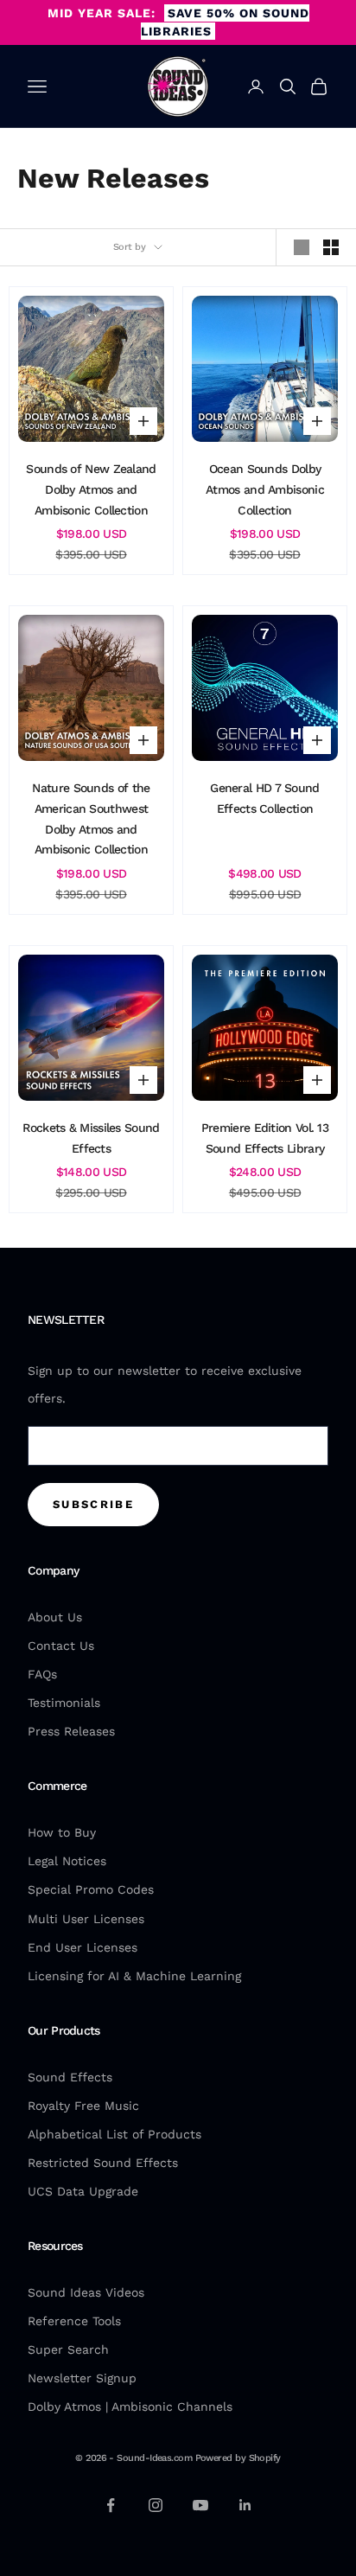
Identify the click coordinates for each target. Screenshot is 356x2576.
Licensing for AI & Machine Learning (134, 1976)
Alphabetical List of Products (114, 2134)
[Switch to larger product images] (302, 247)
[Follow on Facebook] (111, 2505)
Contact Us (61, 1646)
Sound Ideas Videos (86, 2292)
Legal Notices (67, 1861)
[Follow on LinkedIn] (245, 2505)
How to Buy (62, 1832)
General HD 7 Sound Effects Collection (264, 798)
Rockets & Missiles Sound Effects (91, 1138)
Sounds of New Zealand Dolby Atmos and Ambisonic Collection (91, 489)
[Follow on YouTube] (200, 2505)
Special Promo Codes (91, 1889)
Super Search (68, 2349)
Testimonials (64, 1703)
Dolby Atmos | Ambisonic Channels (130, 2407)
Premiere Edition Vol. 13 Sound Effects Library (265, 1138)
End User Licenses (83, 1947)
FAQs (42, 1674)
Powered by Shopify (238, 2458)
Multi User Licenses (86, 1919)
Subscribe (93, 1504)
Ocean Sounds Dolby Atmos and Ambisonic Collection (265, 489)
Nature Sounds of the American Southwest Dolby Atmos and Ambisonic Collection (91, 818)
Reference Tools (74, 2321)
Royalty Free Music (83, 2106)
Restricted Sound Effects (103, 2163)
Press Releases (71, 1731)
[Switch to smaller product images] (331, 247)
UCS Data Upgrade (83, 2191)
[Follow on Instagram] (156, 2505)
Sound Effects (70, 2077)
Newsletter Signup (82, 2378)
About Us (55, 1617)
